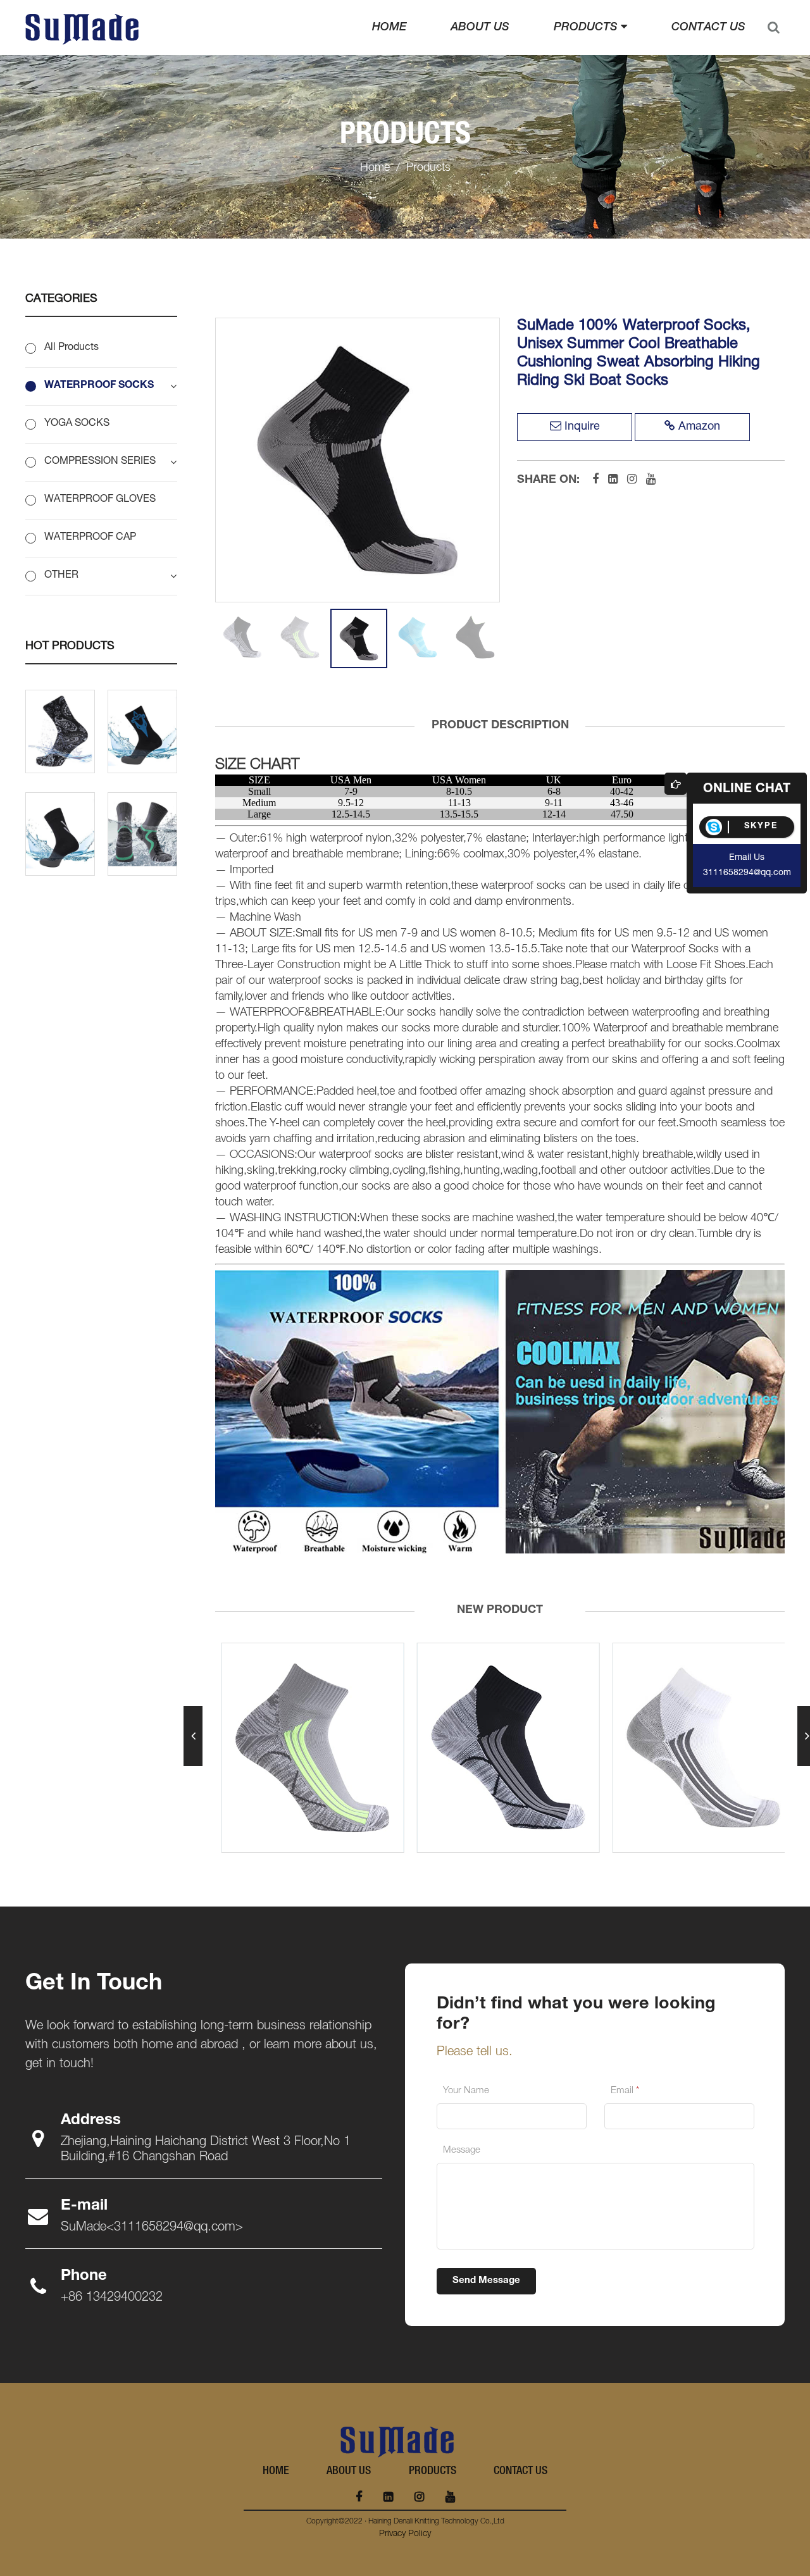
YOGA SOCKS (77, 424)
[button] (193, 1736)
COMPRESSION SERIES (100, 462)
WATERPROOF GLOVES (100, 500)
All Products (72, 348)
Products (587, 28)
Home (389, 28)
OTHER (61, 576)
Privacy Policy (405, 2534)
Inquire (582, 427)
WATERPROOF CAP (90, 538)
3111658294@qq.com (747, 873)
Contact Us (708, 28)
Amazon (699, 427)
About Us (480, 28)
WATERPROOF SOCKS (99, 386)
